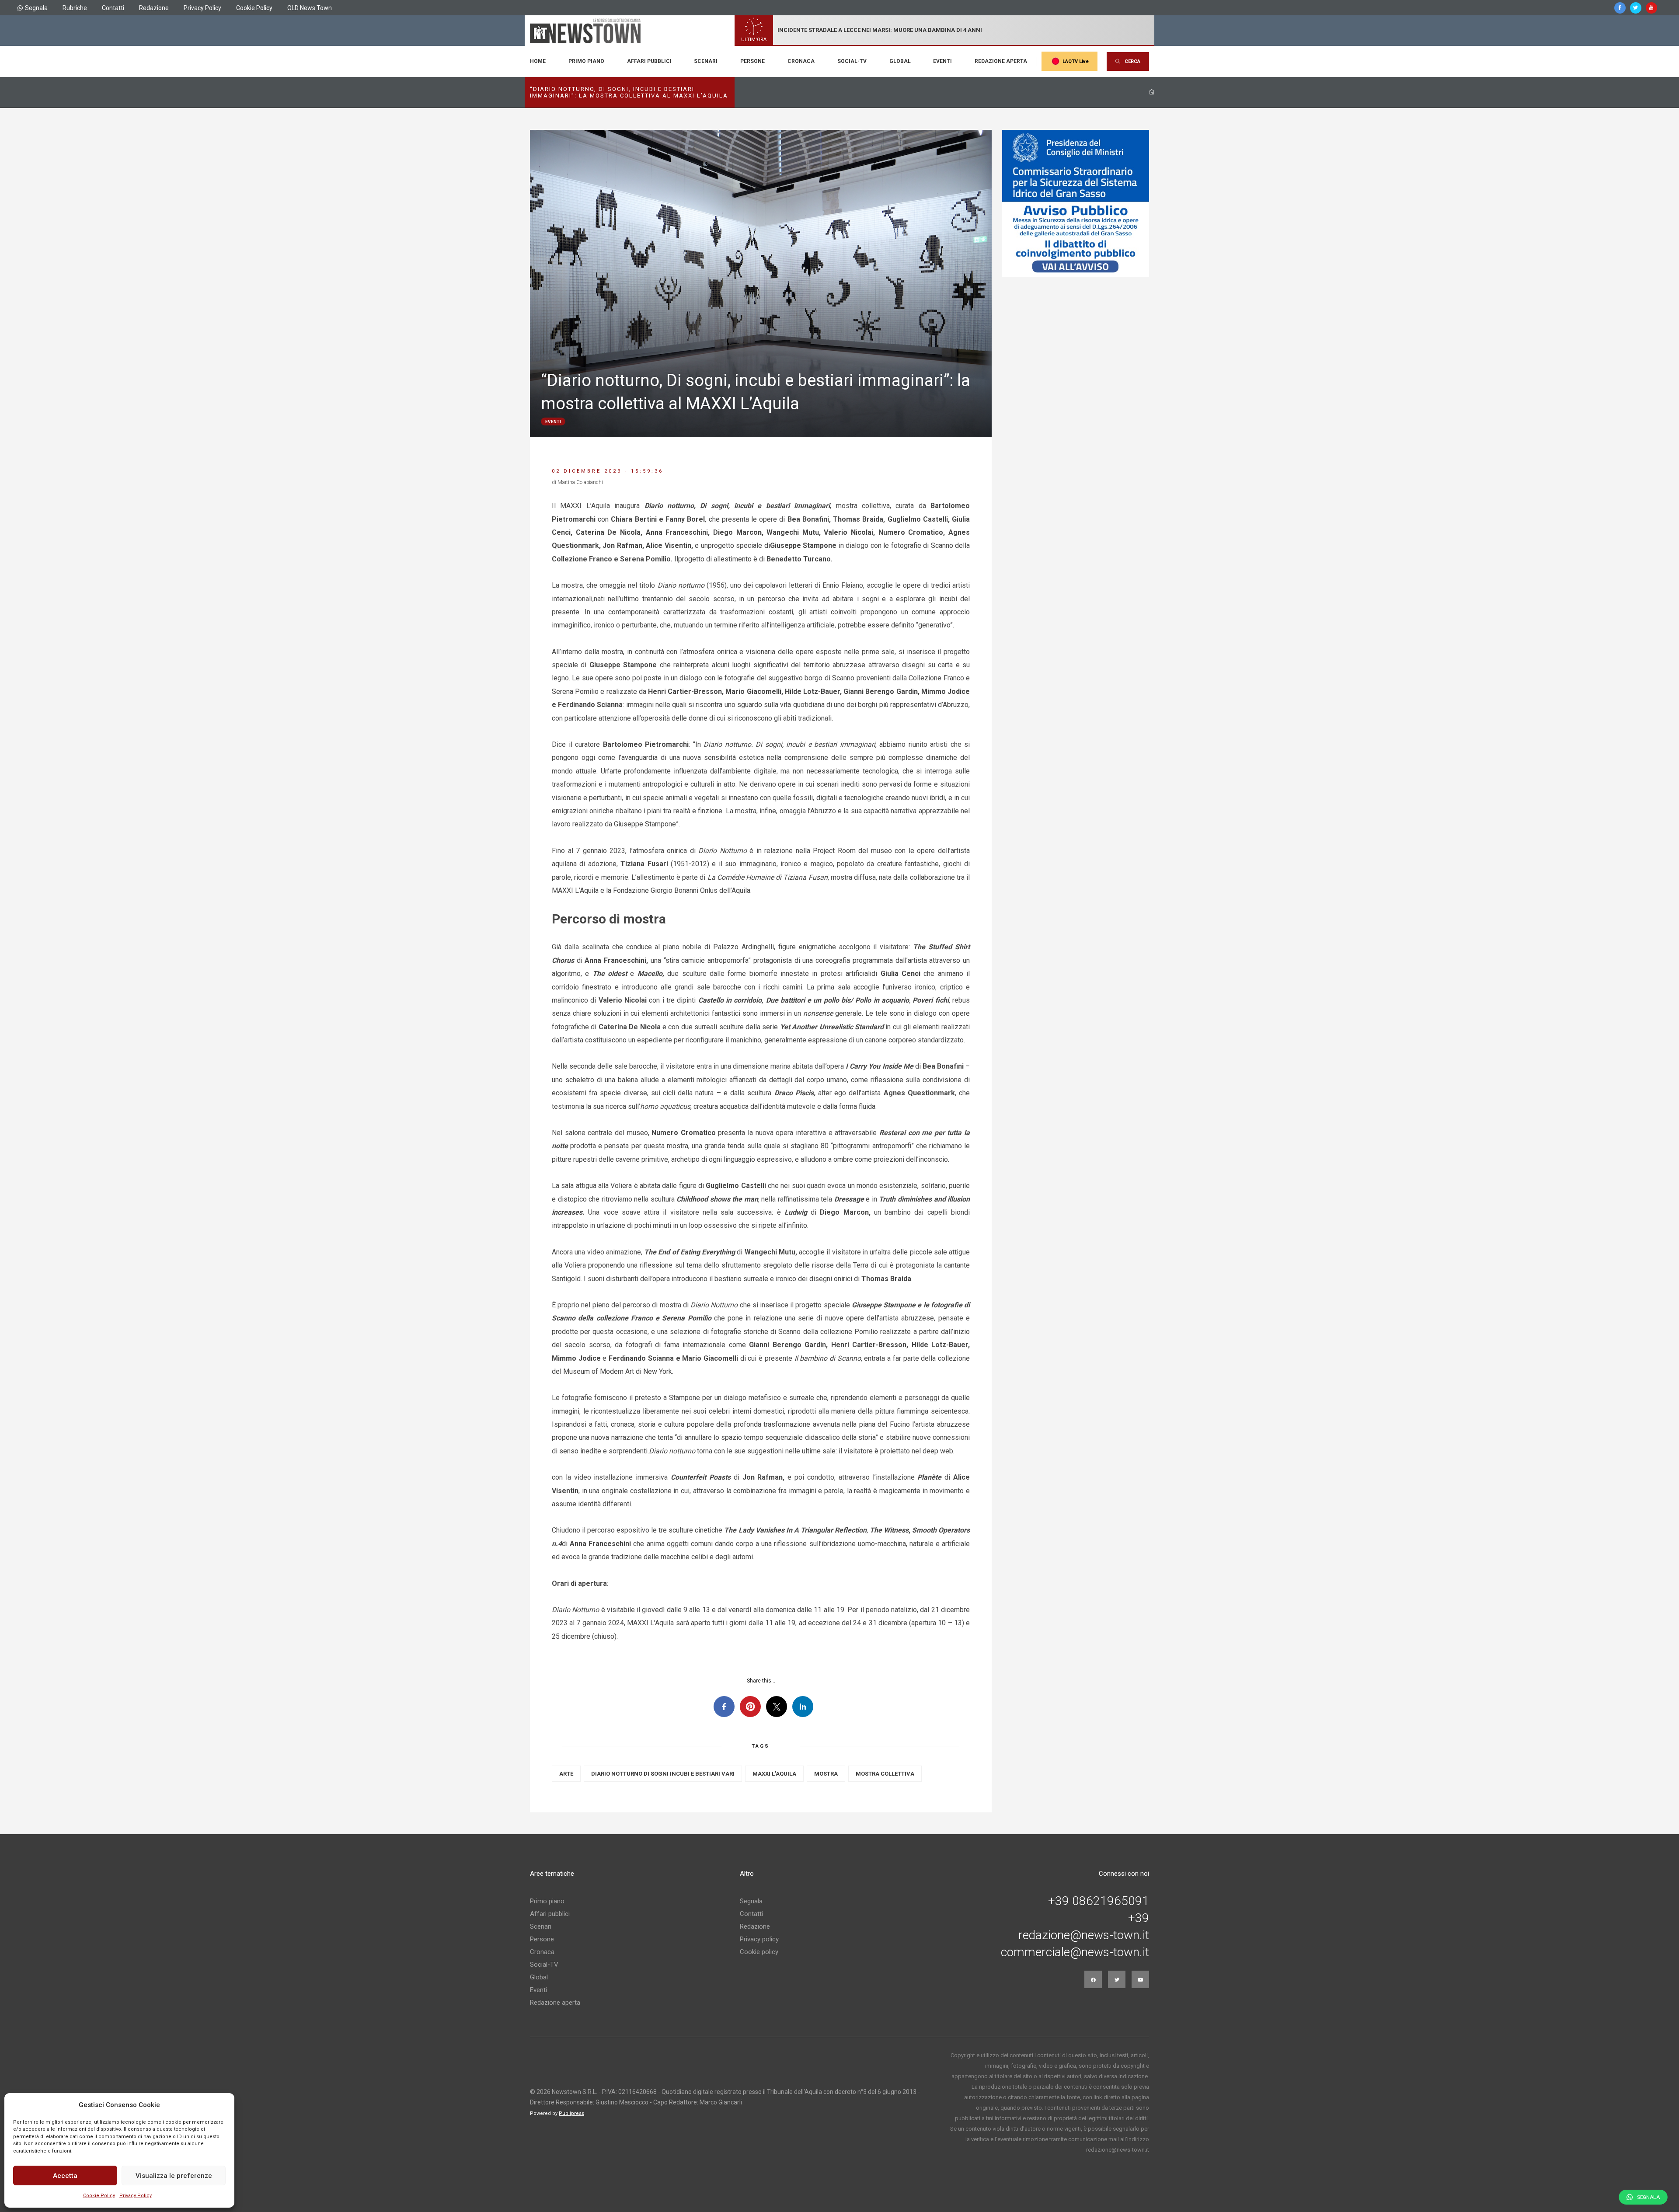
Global (900, 61)
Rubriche (75, 8)
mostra (826, 1774)
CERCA (1132, 61)
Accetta (65, 2176)
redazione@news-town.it (1084, 1935)
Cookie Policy (99, 2196)
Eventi (942, 61)
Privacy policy (759, 1939)
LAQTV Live (1076, 61)
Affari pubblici (649, 61)
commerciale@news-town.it (1075, 1952)
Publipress (571, 2113)
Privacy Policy (136, 2196)
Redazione (154, 8)
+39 (1139, 1918)
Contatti (113, 8)
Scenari (706, 61)
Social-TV (852, 61)
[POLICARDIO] (1076, 203)
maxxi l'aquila (774, 1774)
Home (538, 61)
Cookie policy (759, 1952)
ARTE (566, 1774)
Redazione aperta (1001, 61)
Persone (752, 61)
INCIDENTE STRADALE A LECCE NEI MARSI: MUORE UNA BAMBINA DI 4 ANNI (880, 30)
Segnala (36, 8)
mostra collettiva (885, 1774)
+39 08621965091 (1099, 1901)
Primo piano (586, 61)
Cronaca (801, 61)
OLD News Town (310, 8)
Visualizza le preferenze (174, 2176)
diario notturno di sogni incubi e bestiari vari (663, 1774)
